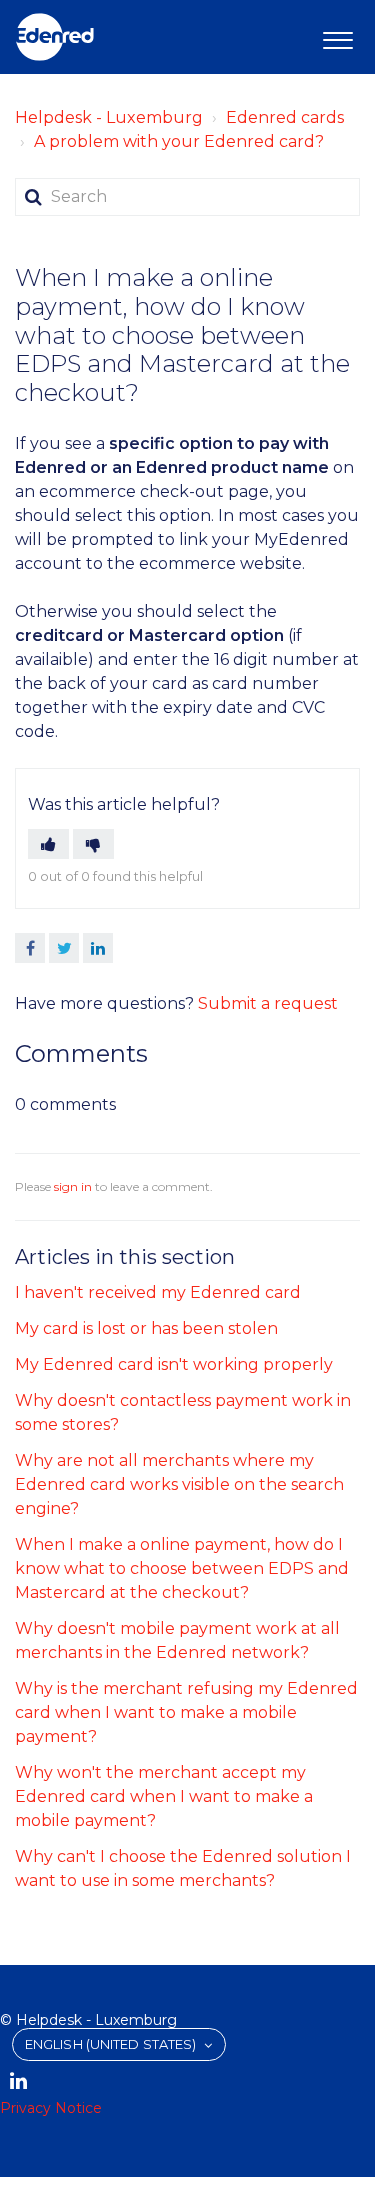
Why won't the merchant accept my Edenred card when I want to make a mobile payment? (164, 1796)
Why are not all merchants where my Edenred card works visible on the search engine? (179, 1484)
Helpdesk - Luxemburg (109, 117)
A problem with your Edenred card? (179, 141)
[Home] (55, 37)
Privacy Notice (51, 2108)
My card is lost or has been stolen (146, 1328)
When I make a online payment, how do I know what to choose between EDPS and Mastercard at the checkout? (182, 1568)
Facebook (30, 948)
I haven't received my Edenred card (158, 1292)
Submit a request (268, 1003)
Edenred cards (285, 117)
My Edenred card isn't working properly (174, 1364)
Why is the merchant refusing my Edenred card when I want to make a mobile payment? (186, 1712)
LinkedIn (98, 948)
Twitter (64, 948)
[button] (337, 37)
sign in (73, 1186)
